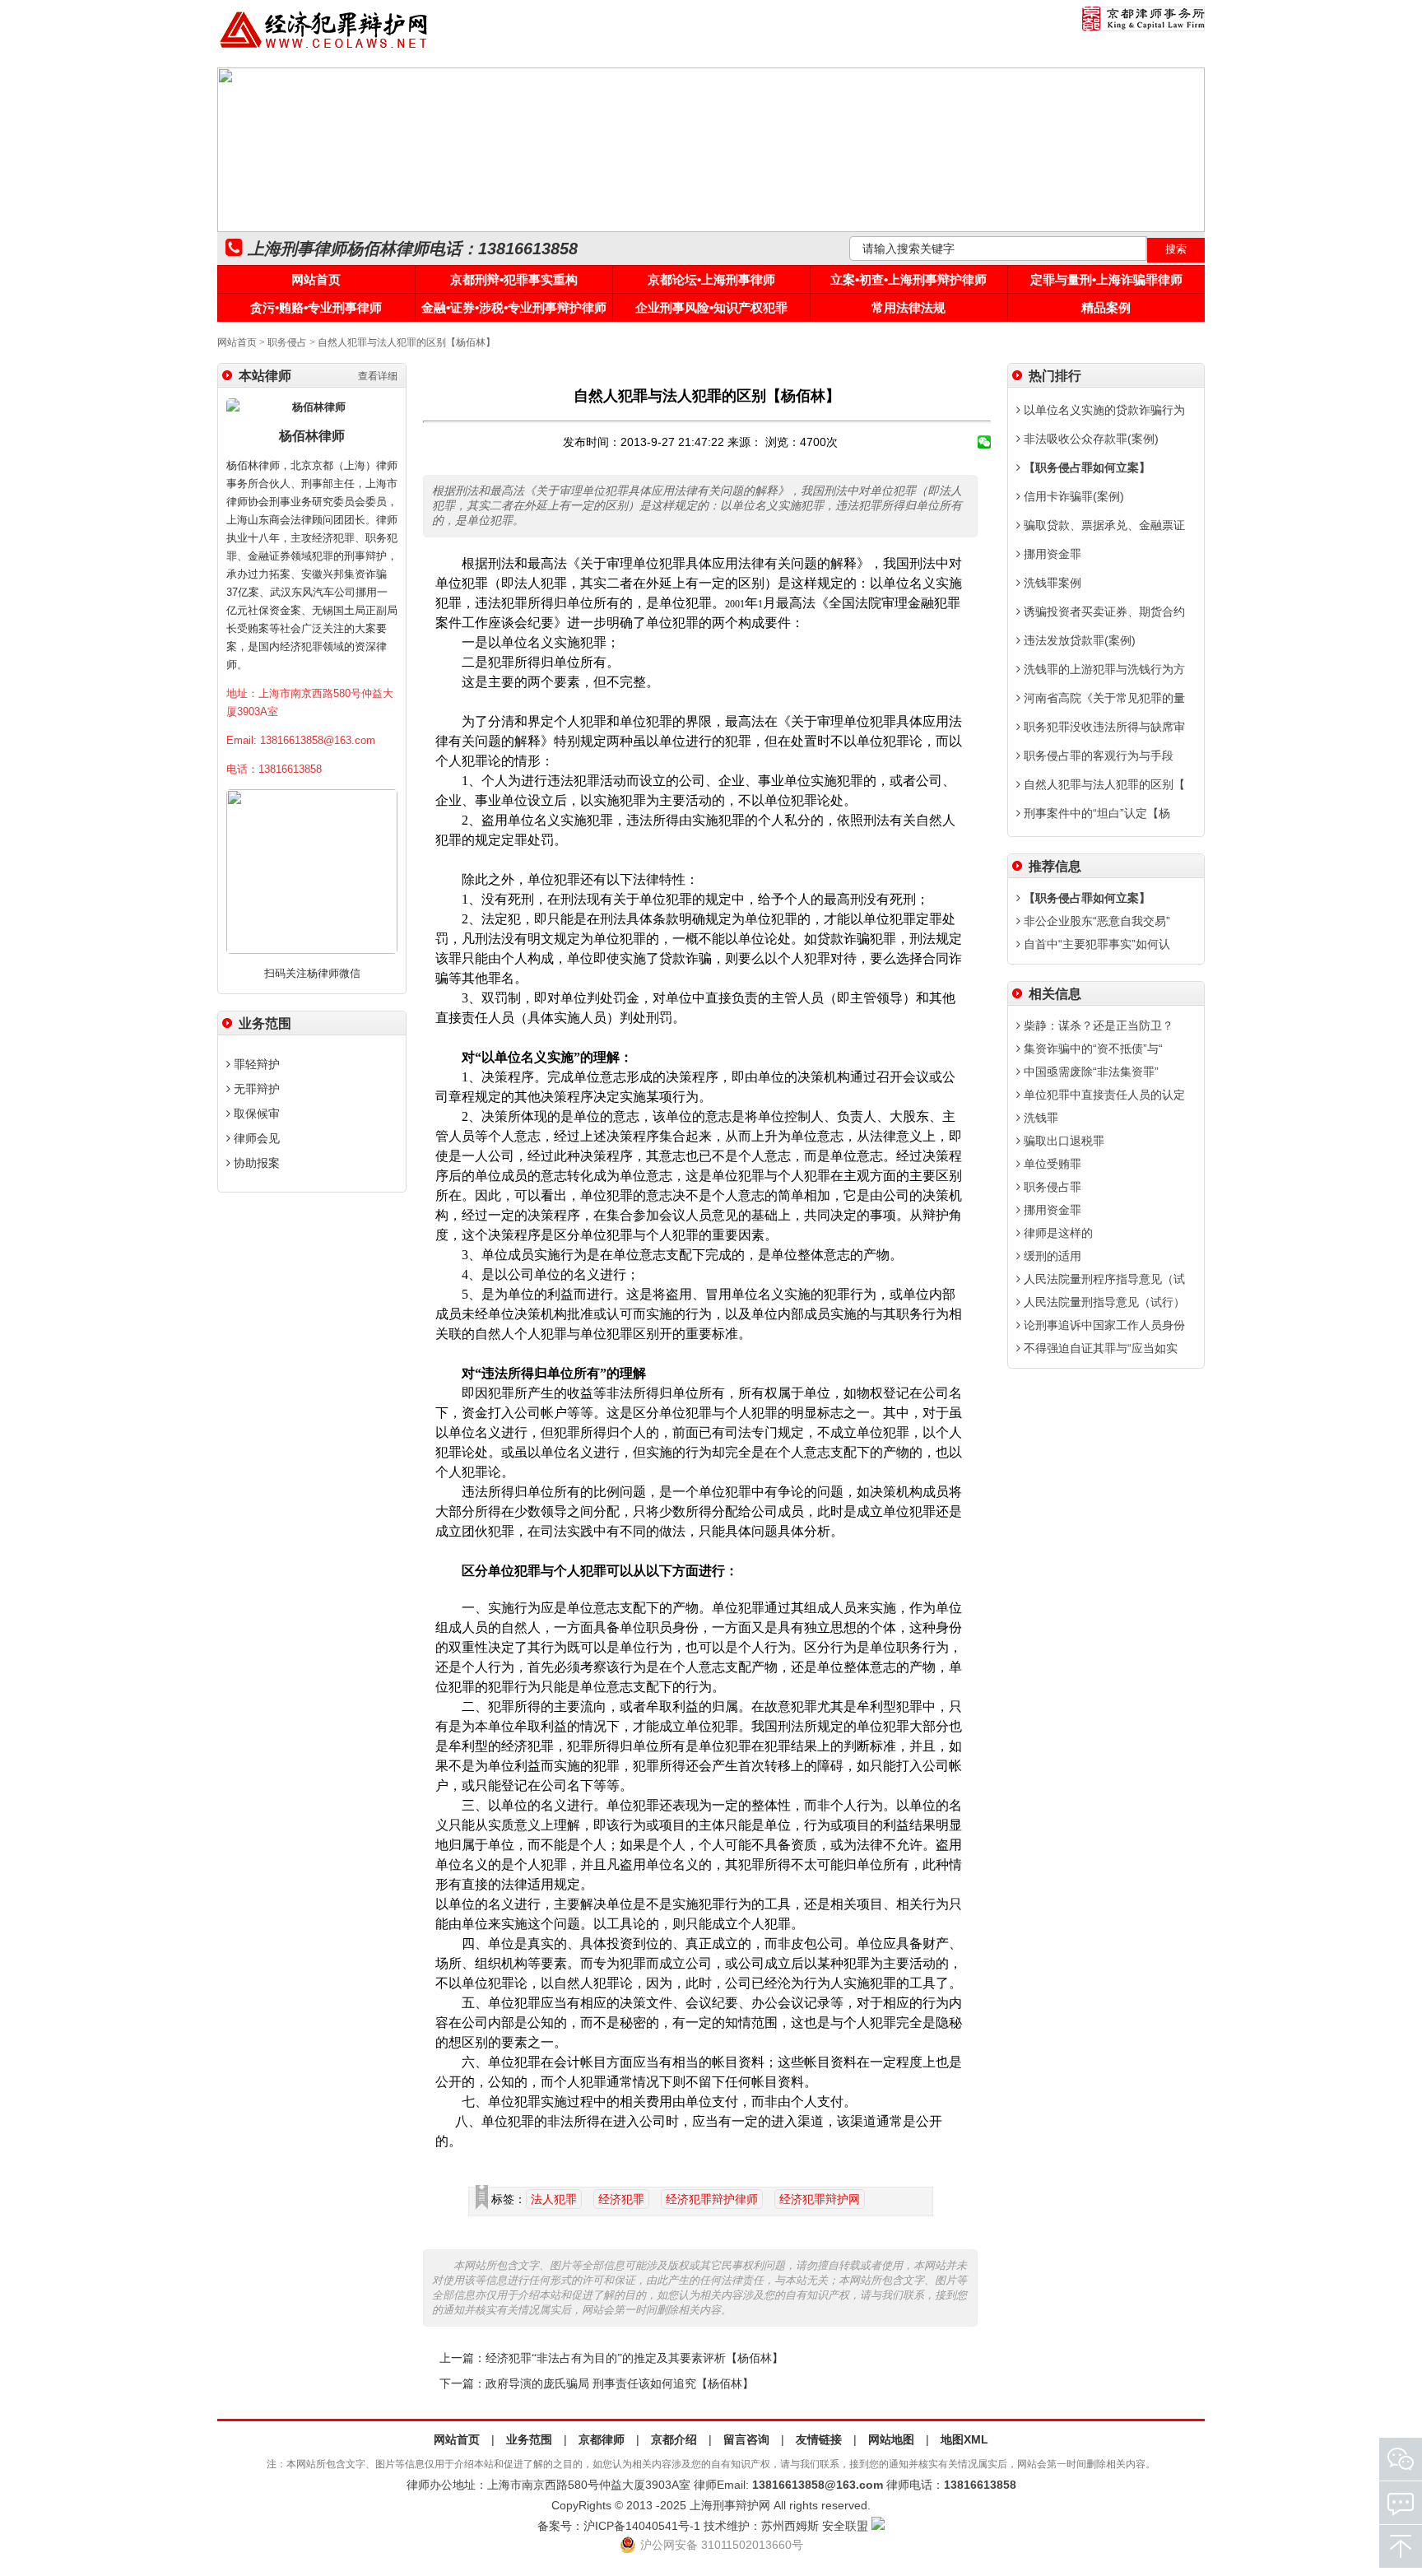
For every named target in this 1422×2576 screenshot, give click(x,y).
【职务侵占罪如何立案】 (1085, 467)
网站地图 (891, 2439)
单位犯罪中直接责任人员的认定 (1103, 1095)
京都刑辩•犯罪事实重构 (514, 279)
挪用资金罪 (1051, 554)
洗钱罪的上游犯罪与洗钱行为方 (1103, 669)
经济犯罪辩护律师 (712, 2199)
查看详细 (378, 376)
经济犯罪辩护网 (820, 2199)
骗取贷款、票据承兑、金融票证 (1103, 525)
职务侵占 (287, 342)
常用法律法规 (908, 307)
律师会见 (255, 1138)
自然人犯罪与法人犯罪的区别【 (1103, 784)
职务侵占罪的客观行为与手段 (1097, 756)
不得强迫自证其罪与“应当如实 (1099, 1348)
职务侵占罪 (1051, 1187)
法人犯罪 (554, 2199)
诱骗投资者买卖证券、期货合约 (1103, 611)
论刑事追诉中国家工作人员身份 (1103, 1325)
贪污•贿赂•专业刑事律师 (316, 307)
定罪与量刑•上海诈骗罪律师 (1106, 279)
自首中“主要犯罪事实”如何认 (1095, 944)
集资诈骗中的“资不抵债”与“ (1092, 1049)
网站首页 (316, 279)
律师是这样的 (1057, 1233)
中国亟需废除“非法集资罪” (1090, 1072)
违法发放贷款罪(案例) (1078, 640)
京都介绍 (674, 2439)
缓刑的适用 (1051, 1256)
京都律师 (602, 2439)
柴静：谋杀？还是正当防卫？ (1097, 1025)
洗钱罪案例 (1051, 583)
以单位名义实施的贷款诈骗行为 (1103, 410)
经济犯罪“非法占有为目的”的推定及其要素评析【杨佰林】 (634, 2358)
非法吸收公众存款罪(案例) (1090, 439)
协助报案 (255, 1163)
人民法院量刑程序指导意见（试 (1103, 1279)
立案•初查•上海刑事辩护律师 (908, 279)
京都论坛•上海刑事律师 (711, 279)
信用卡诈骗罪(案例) (1072, 496)
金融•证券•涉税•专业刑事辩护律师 (514, 307)
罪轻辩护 (255, 1064)
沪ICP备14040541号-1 (642, 2526)
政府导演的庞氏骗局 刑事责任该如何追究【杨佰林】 (620, 2384)
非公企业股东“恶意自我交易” (1095, 921)
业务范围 (529, 2439)
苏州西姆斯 (790, 2526)
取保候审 (255, 1114)
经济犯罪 (621, 2199)
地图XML (964, 2439)
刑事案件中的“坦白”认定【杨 (1095, 813)
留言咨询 (746, 2439)
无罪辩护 (255, 1089)
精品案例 (1106, 307)
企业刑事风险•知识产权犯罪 (711, 307)
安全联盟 (845, 2526)
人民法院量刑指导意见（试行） (1103, 1302)
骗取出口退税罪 (1062, 1141)
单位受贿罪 (1051, 1164)
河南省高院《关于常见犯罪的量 (1103, 698)
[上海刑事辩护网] (324, 49)
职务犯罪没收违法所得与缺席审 (1103, 727)
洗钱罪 (1039, 1118)
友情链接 (819, 2439)
